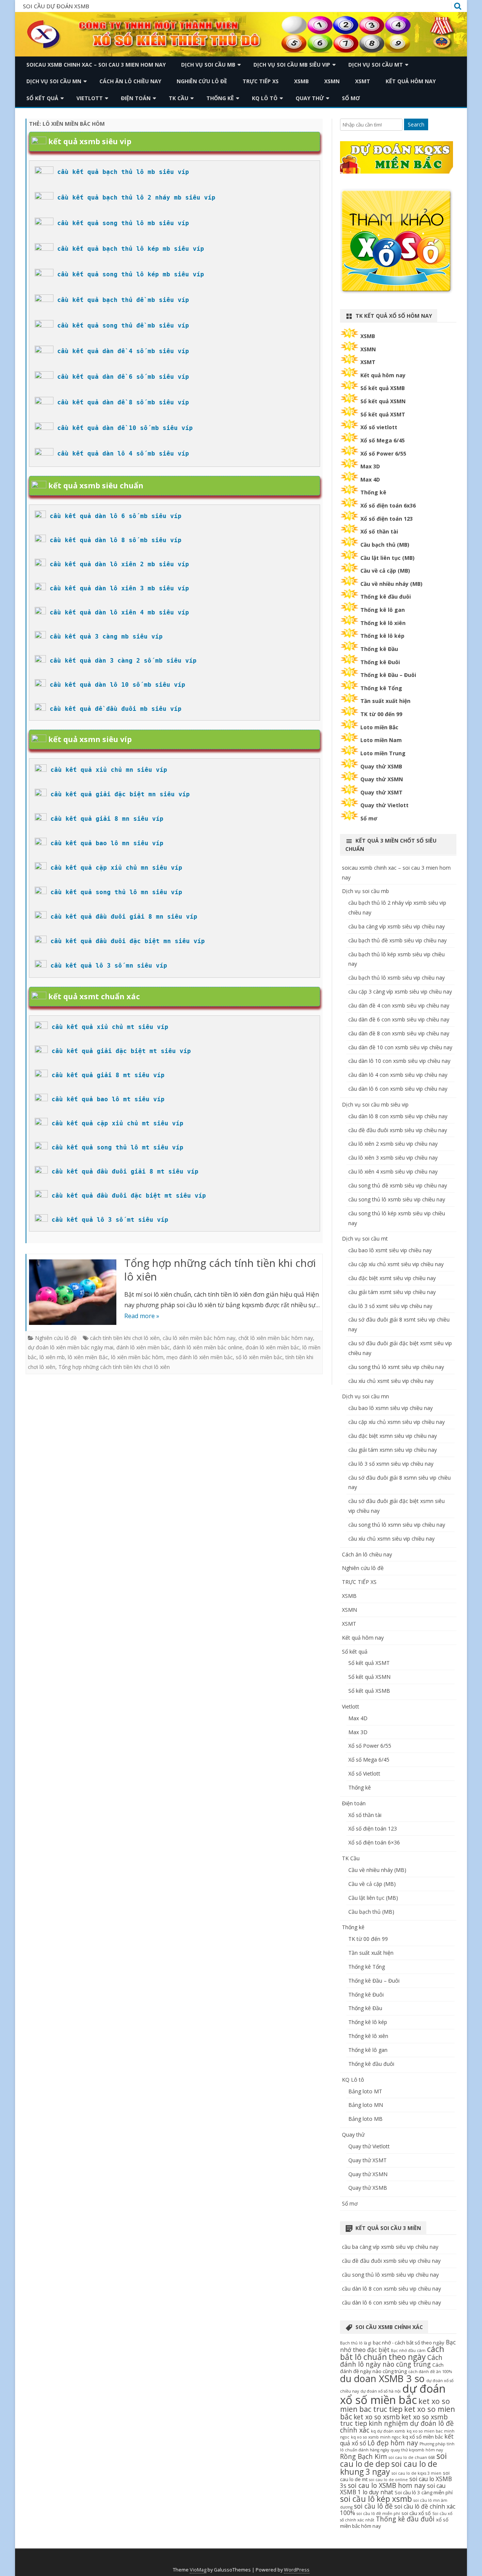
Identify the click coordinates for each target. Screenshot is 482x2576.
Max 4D (370, 479)
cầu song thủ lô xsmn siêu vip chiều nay (397, 1525)
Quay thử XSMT (381, 792)
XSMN (332, 81)
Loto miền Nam (381, 740)
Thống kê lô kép (382, 636)
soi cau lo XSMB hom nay (387, 2485)
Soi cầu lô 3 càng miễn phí (424, 2492)
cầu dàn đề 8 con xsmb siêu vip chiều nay (399, 1033)
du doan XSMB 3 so (382, 2378)
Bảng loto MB (365, 2119)
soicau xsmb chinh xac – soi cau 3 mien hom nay (96, 65)
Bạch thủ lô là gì (356, 2343)
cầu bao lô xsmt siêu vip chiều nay (390, 1250)
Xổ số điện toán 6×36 (374, 1842)
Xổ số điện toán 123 (387, 519)
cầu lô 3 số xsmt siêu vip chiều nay (390, 1306)
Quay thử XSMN (382, 779)
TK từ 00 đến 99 (381, 714)
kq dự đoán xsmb (388, 2431)
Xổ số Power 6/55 (383, 453)
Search (416, 124)
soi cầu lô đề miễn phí (378, 2514)
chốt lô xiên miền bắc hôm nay (276, 1338)
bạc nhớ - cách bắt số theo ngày (409, 2343)
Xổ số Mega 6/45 (383, 440)
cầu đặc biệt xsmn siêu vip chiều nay (393, 1436)
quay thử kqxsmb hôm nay (417, 2450)
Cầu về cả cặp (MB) (385, 571)
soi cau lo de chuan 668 (412, 2457)
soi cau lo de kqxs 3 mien (416, 2473)
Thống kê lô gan (383, 610)
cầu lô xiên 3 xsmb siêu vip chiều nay (393, 1158)
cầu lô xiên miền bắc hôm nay (199, 1338)
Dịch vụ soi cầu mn (54, 81)
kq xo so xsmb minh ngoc (376, 2437)
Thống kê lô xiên (383, 623)
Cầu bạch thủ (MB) (385, 545)
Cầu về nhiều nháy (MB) (391, 584)
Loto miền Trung (383, 753)
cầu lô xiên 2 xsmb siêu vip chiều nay (393, 1144)
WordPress (297, 2570)
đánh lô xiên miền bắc (143, 1347)
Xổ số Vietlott (364, 1773)
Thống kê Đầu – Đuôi (388, 675)
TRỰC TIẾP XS (261, 81)
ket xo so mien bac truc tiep (395, 2405)
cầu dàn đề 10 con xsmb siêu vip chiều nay (400, 1047)
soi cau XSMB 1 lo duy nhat (393, 2489)
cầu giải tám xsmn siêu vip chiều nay (393, 1450)
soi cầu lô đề (373, 2506)
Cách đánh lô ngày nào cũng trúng (391, 2361)
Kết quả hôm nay (411, 81)
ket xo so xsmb (377, 2417)
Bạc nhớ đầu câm (408, 2350)
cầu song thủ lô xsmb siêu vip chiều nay (397, 1199)
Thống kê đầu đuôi (386, 597)
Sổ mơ (351, 98)
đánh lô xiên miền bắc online (208, 1347)
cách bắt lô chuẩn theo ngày (392, 2353)
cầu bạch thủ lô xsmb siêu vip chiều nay (397, 978)
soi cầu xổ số (416, 2513)
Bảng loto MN (366, 2105)
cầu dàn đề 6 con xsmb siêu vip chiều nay (399, 1019)
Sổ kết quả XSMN (383, 401)
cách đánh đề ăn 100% (430, 2372)
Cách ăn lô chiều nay (130, 81)
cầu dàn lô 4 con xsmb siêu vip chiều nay (398, 1075)
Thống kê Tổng (381, 688)
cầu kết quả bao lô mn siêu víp (107, 843)
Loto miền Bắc (379, 727)
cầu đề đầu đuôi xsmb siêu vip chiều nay (398, 1130)
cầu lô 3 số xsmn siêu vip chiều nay (391, 1464)
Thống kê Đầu (379, 649)
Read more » (142, 1316)
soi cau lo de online (388, 2480)
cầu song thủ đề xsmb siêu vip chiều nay (398, 1185)
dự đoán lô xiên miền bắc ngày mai (71, 1347)
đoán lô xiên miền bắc (272, 1347)
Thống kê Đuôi (380, 662)
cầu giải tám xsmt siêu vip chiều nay (392, 1292)
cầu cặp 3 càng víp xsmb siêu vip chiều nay (400, 992)
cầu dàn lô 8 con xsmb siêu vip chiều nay (398, 1116)
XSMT (363, 81)
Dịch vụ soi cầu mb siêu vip (292, 65)
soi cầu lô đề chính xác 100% (398, 2510)
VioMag (198, 2570)
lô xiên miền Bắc (88, 1357)
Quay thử (310, 98)
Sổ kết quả (42, 98)
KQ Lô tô (265, 98)
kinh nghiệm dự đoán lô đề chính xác (397, 2427)
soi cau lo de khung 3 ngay (389, 2468)
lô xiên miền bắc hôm (137, 1357)
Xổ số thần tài (379, 531)
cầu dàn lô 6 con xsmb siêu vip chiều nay (398, 1089)
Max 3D (370, 466)
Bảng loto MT (365, 2091)
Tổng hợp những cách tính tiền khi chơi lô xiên (220, 1270)
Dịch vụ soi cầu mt (376, 65)
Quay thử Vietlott (384, 805)
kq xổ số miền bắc (423, 2437)
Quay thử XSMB (381, 766)
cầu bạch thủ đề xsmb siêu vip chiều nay (397, 940)
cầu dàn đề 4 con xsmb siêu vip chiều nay (399, 1005)
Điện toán (136, 98)
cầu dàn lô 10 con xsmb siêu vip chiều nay (399, 1061)
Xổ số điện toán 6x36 (388, 505)
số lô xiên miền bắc (259, 1357)
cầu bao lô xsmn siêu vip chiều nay (390, 1408)
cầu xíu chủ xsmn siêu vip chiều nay (391, 1539)
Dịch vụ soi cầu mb (208, 65)
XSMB (301, 81)
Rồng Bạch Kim (364, 2456)
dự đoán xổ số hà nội (381, 2391)
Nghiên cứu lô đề (202, 81)
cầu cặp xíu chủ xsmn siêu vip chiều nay (397, 1422)
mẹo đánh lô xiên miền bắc (200, 1357)
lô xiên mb (52, 1357)
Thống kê (220, 98)
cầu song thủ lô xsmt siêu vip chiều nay (396, 1367)
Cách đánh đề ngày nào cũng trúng (392, 2368)
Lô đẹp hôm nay (393, 2443)
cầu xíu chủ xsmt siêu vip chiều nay (391, 1381)
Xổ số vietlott (379, 427)
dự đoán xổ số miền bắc (393, 2394)
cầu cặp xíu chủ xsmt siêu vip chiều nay (396, 1264)
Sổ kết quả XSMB (383, 388)
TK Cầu (178, 98)
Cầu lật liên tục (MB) (387, 558)
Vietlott (90, 98)
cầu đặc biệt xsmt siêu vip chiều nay (392, 1278)
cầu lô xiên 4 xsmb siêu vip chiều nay (393, 1171)
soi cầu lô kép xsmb (376, 2499)
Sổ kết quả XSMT (383, 414)
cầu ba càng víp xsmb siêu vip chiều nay (397, 926)
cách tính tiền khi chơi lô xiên (125, 1338)
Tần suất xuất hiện (385, 701)
